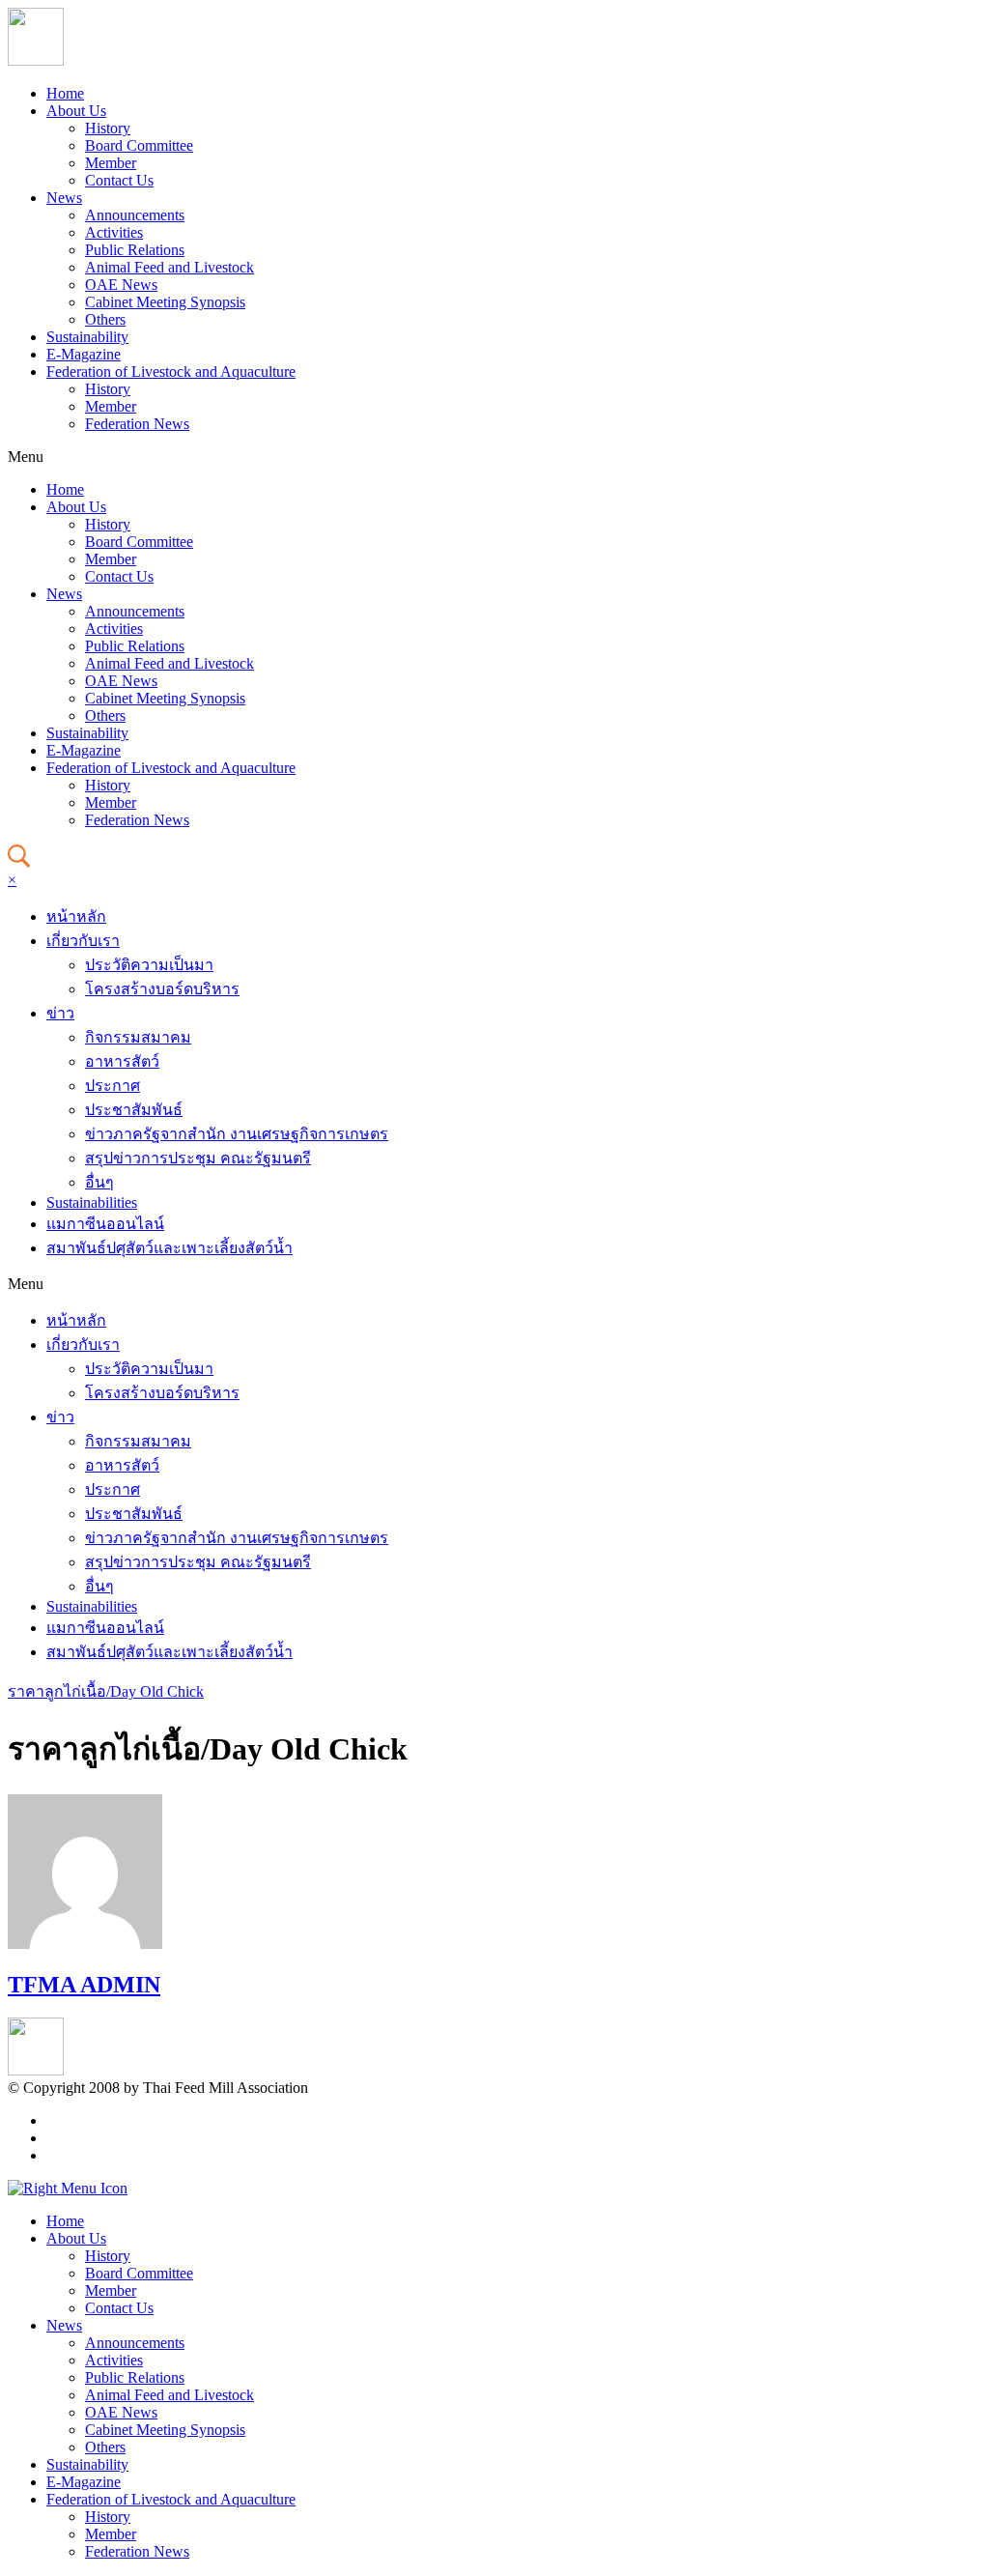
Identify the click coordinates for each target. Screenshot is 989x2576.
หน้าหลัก (76, 916)
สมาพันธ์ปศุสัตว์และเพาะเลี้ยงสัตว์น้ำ (170, 1248)
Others (105, 319)
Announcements (135, 215)
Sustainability (87, 337)
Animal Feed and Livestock (170, 267)
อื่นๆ (99, 1182)
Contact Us (119, 180)
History (108, 128)
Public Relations (135, 250)
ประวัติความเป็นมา (149, 965)
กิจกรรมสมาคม (138, 1037)
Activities (114, 232)
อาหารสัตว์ (122, 1061)
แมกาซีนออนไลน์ (105, 1224)
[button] (494, 457)
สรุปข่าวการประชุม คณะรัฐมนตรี (198, 1158)
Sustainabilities (92, 1202)
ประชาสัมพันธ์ (134, 1110)
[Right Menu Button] (68, 2188)
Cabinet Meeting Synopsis (165, 302)
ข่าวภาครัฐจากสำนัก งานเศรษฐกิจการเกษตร (237, 1134)
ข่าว (60, 1013)
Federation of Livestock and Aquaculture (171, 372)
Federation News (137, 424)
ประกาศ (113, 1086)
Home (65, 93)
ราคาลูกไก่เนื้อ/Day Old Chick (106, 1691)
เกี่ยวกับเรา (83, 941)
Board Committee (139, 145)
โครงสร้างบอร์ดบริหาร (162, 989)
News (64, 198)
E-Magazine (84, 354)
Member (111, 163)
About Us (76, 111)
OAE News (121, 285)
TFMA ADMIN (84, 1985)
